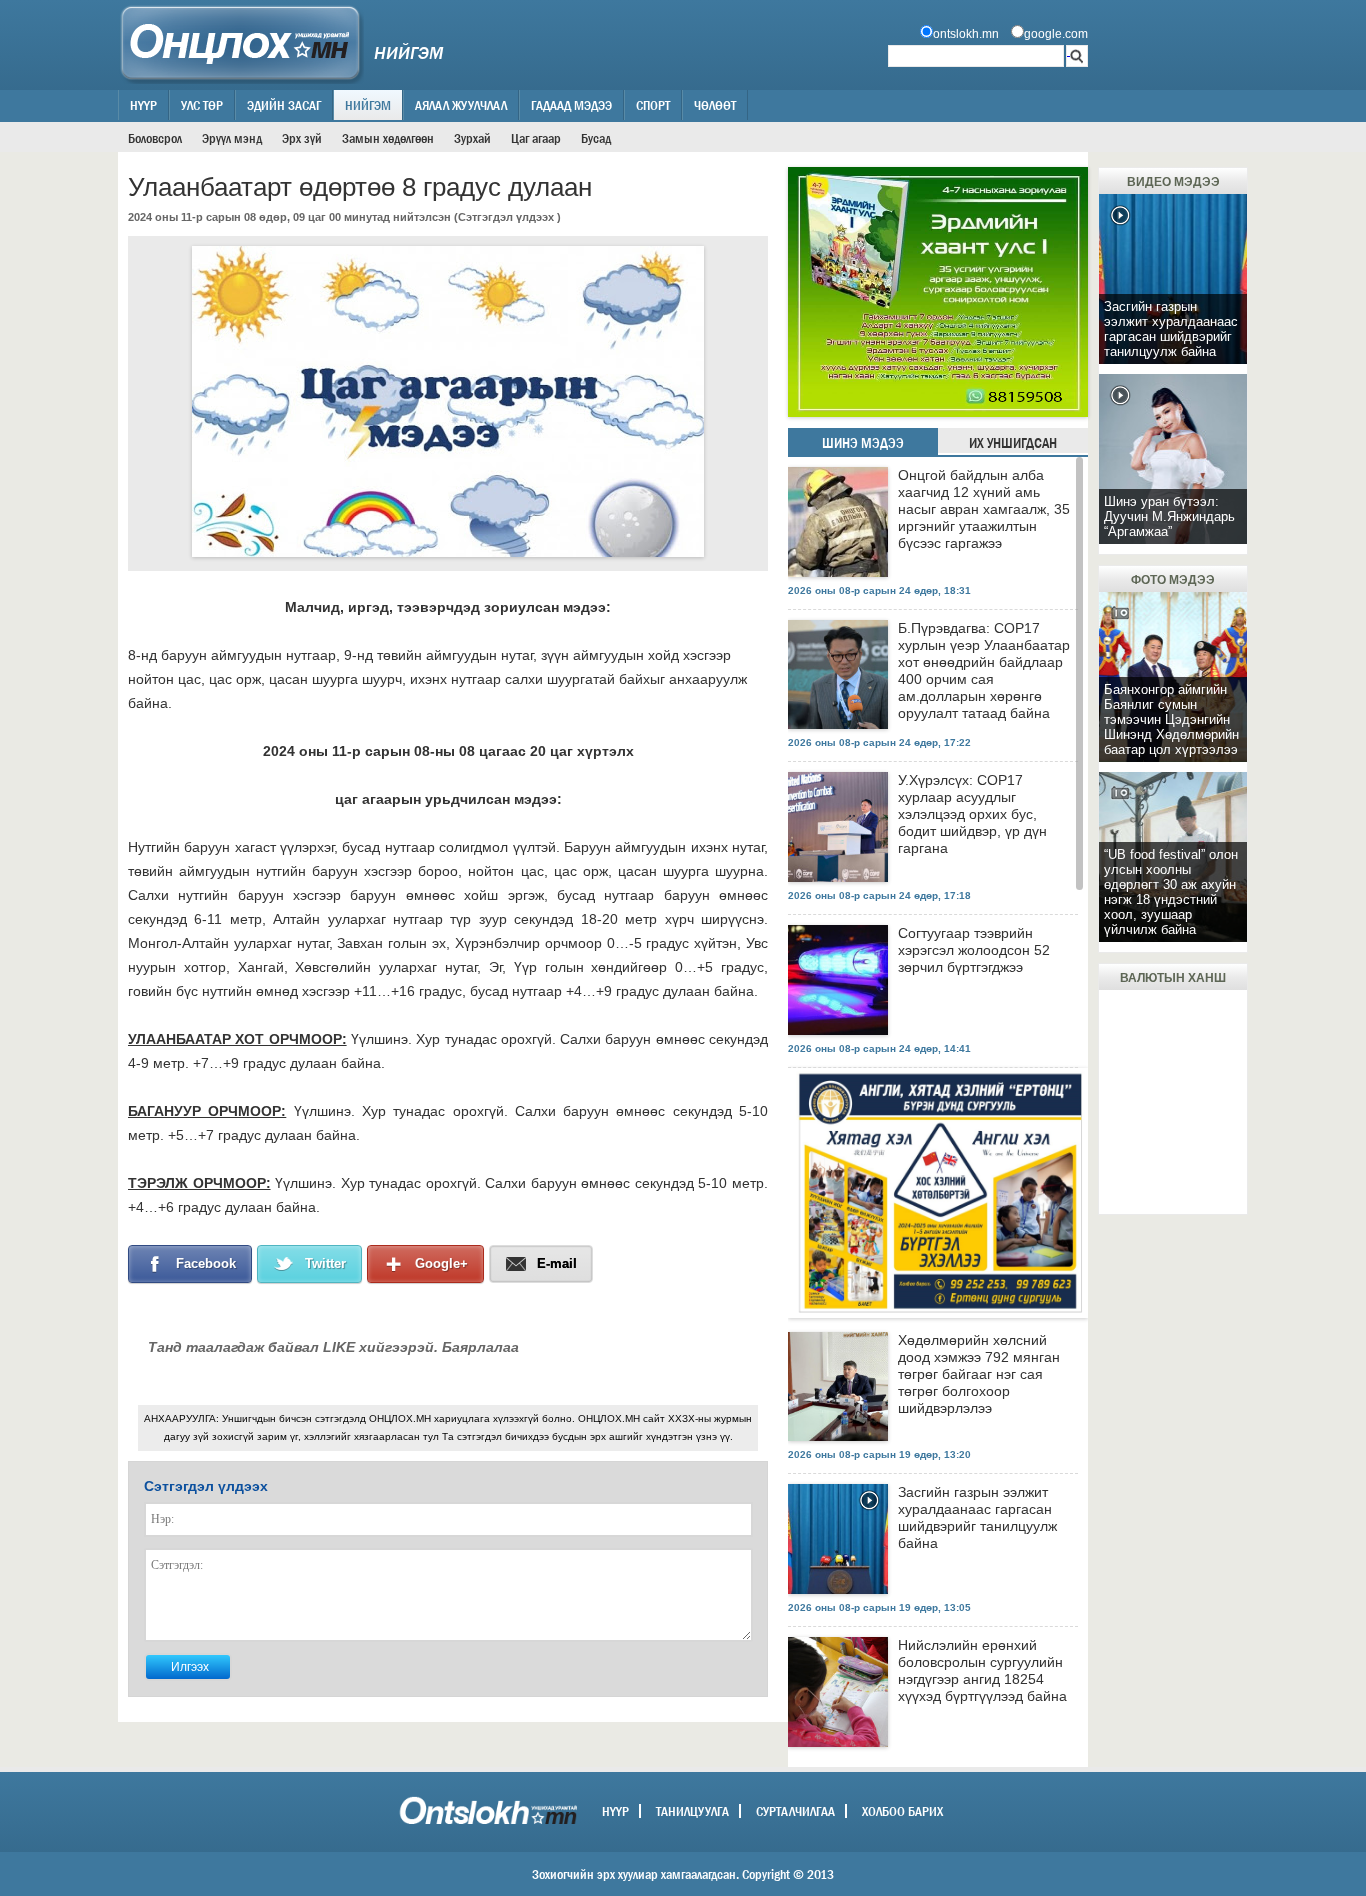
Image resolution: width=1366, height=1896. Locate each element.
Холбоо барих (902, 1811)
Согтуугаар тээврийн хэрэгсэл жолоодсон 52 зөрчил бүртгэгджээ (974, 950)
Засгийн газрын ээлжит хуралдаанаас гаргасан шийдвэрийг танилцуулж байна (977, 1517)
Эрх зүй (302, 138)
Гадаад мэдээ (571, 105)
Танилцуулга (692, 1811)
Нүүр (143, 105)
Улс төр (202, 105)
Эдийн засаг (284, 105)
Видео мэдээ (1173, 182)
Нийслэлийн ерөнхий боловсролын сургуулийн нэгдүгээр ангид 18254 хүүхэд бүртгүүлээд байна (982, 1670)
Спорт (653, 105)
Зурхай (472, 138)
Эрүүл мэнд (232, 138)
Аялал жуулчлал (461, 105)
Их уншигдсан (1013, 443)
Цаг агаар (536, 138)
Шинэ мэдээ (863, 443)
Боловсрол (155, 138)
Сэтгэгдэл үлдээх (506, 217)
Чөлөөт (715, 105)
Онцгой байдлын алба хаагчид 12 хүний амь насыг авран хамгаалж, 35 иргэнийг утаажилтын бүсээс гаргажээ (984, 509)
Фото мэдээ (1173, 580)
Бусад (596, 138)
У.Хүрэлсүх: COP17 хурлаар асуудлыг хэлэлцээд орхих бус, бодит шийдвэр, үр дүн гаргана (972, 814)
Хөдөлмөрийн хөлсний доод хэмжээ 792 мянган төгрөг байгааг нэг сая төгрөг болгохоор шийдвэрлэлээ (979, 1374)
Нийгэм (368, 105)
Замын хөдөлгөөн (388, 138)
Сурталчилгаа (795, 1811)
